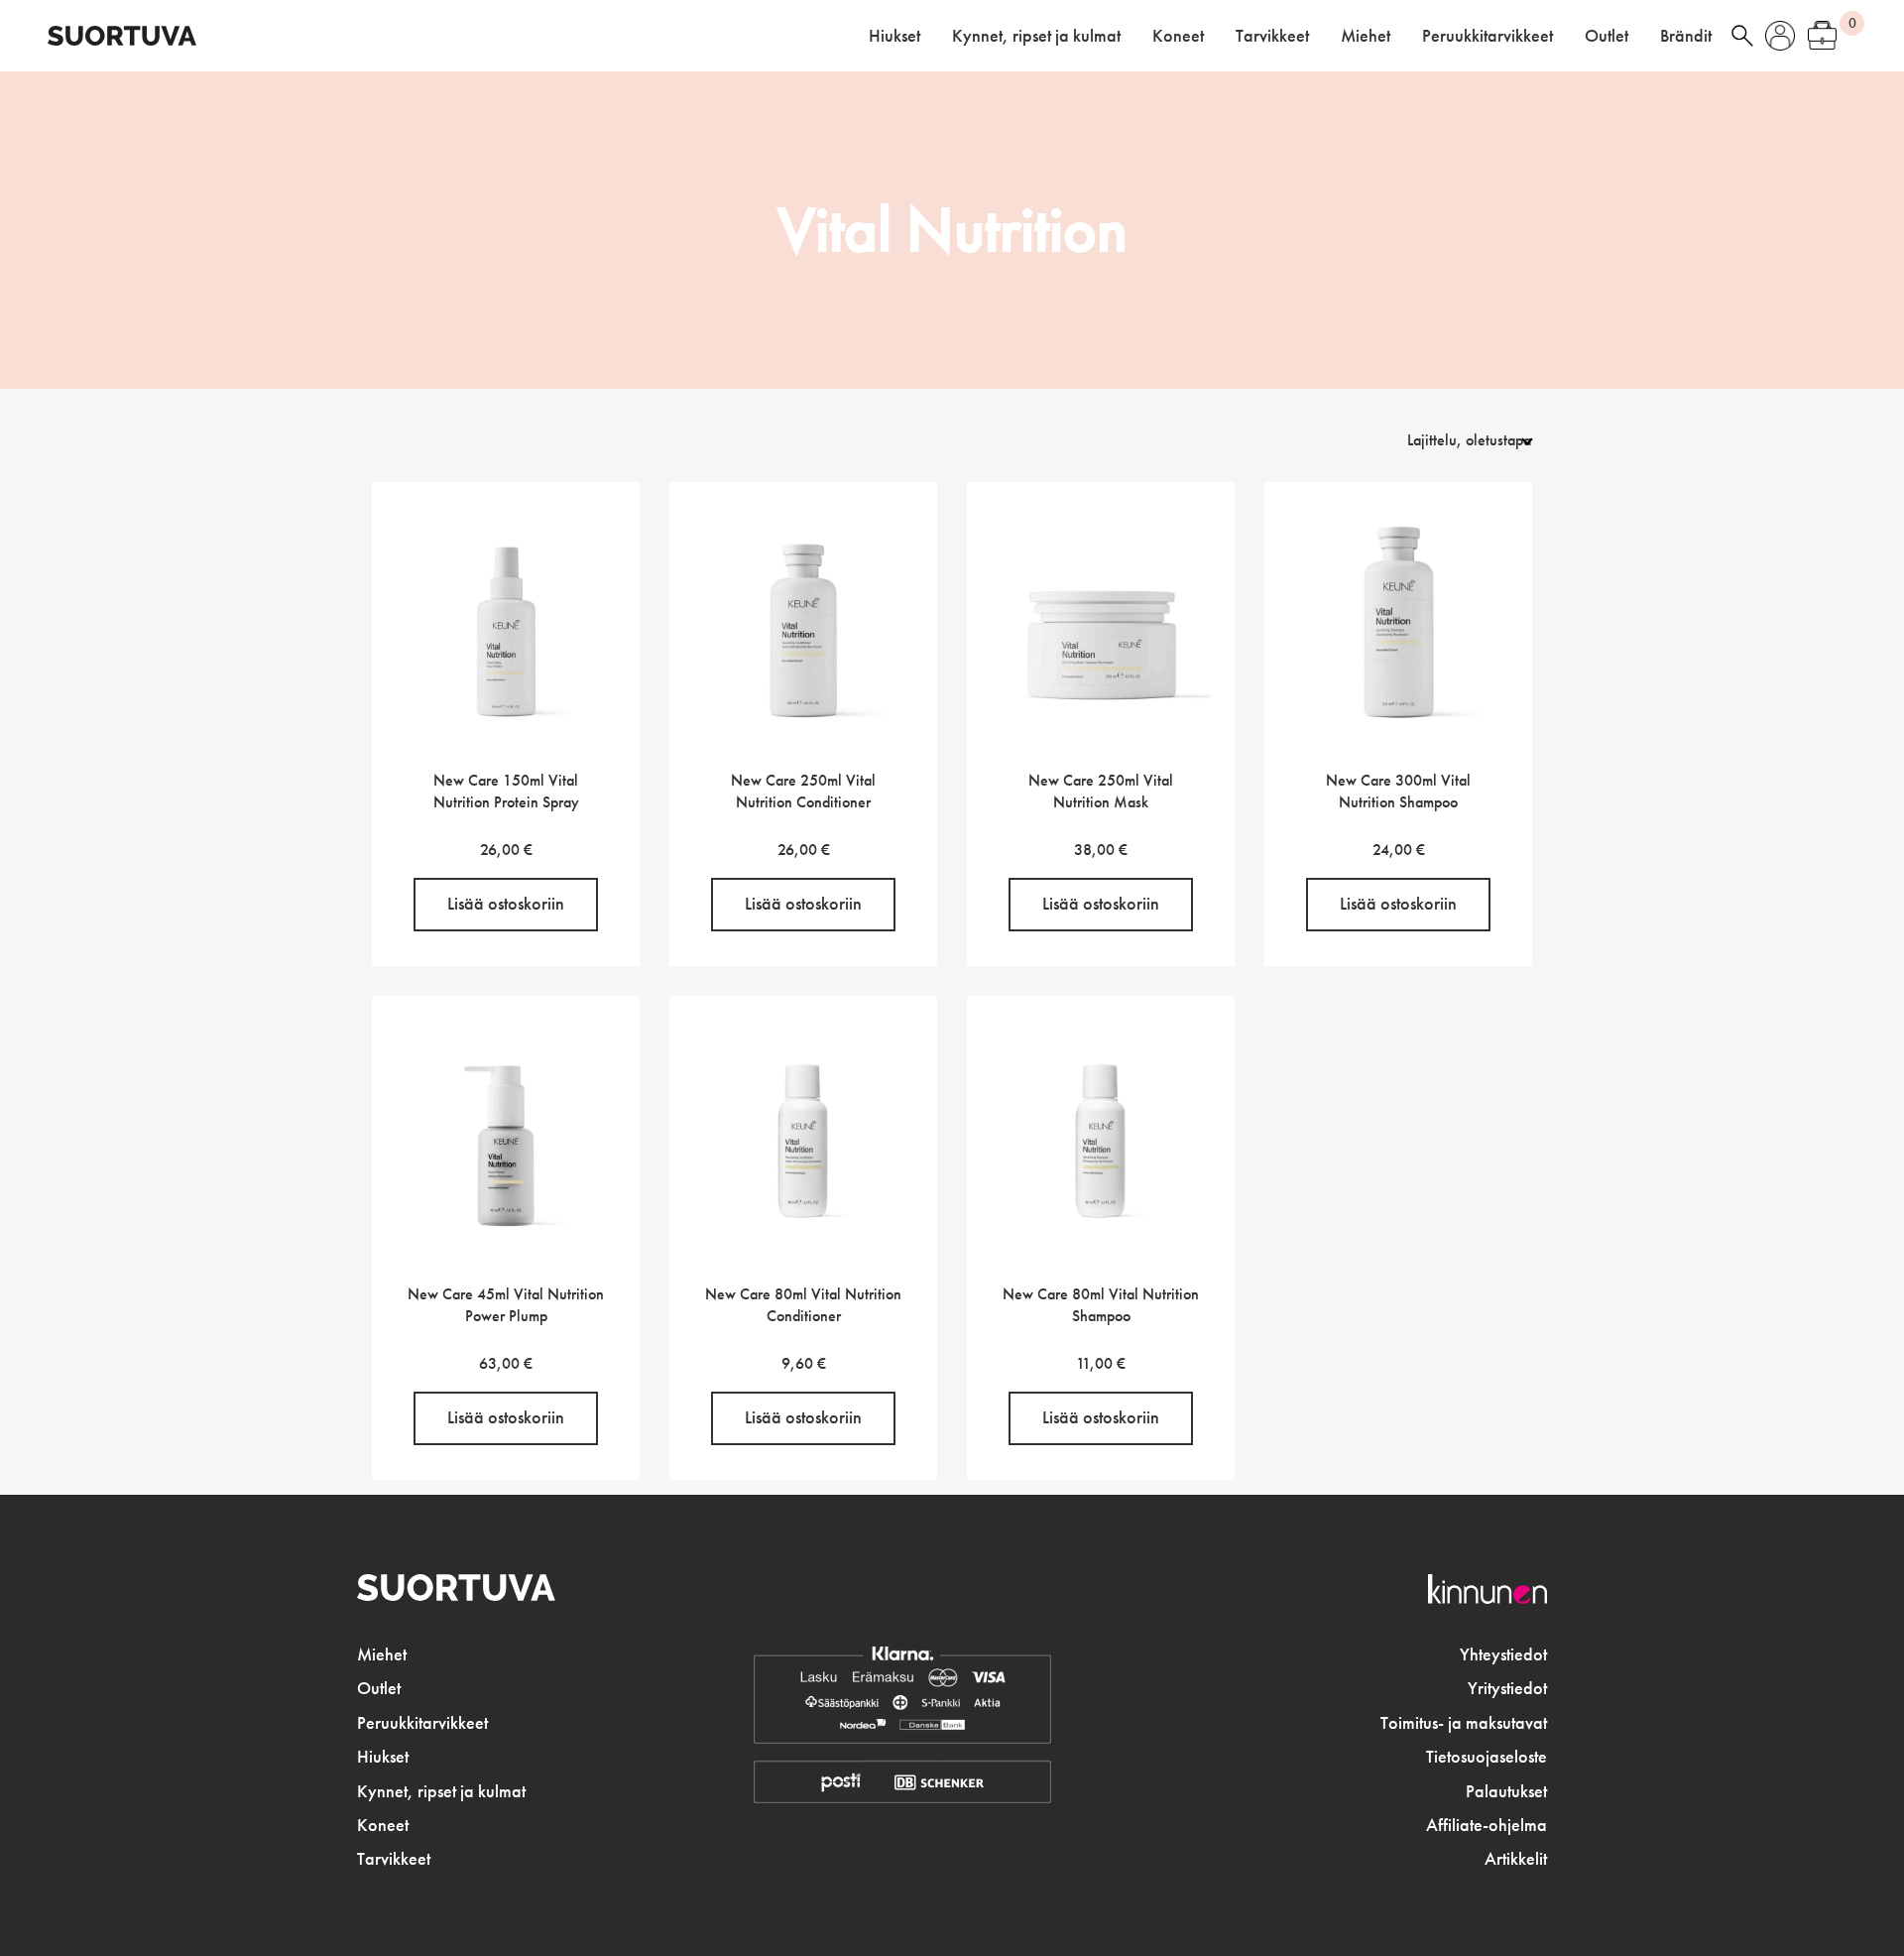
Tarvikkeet (1272, 36)
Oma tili (1780, 36)
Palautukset (1506, 1791)
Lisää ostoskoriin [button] (506, 904)
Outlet (1606, 36)
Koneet (1178, 36)
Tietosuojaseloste (1487, 1757)
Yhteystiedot (1503, 1654)
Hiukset (894, 36)
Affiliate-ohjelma (1487, 1825)
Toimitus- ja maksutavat (1464, 1723)
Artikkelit (1516, 1859)
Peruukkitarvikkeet (1487, 36)
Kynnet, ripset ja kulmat (1036, 36)
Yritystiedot (1507, 1688)
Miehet (1366, 36)
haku (1742, 36)
